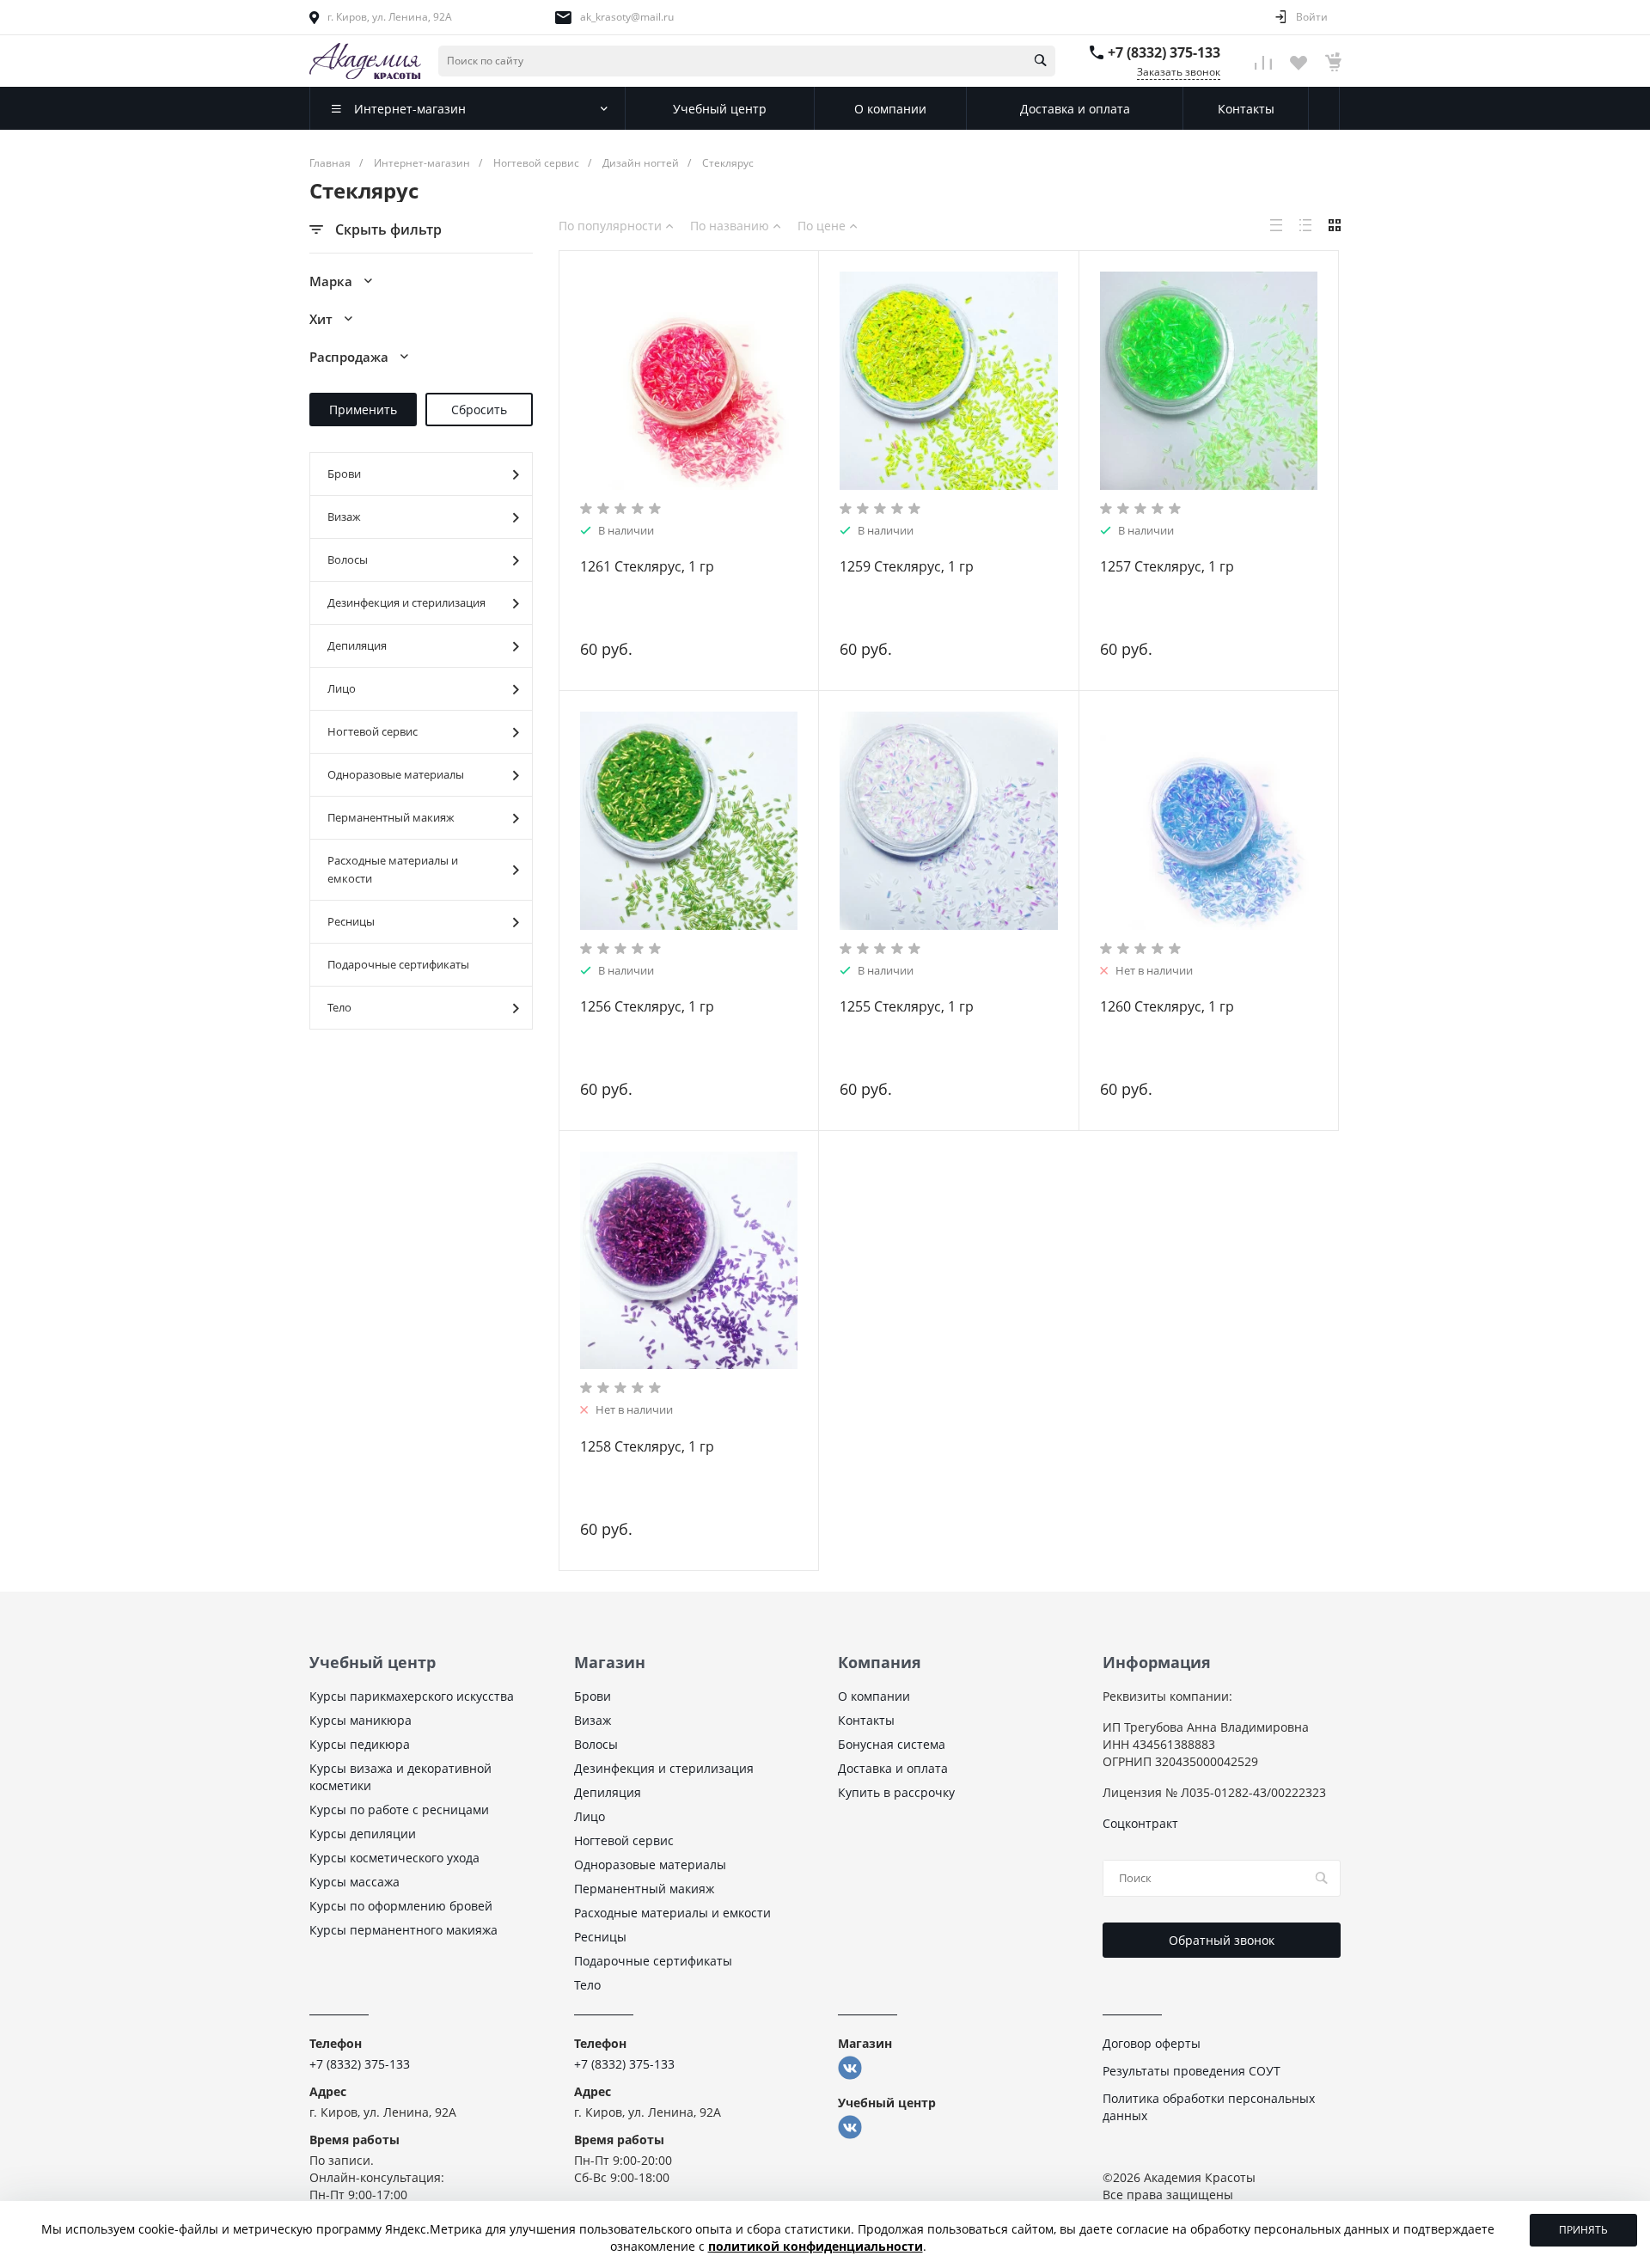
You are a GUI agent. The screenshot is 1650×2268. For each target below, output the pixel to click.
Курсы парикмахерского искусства (412, 1696)
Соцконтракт (1140, 1823)
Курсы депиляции (363, 1834)
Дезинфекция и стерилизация (406, 602)
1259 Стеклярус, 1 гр (907, 566)
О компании (874, 1696)
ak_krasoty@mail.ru (627, 17)
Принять (1583, 2230)
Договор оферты (1152, 2043)
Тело (339, 1007)
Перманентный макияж (391, 817)
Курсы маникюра (361, 1720)
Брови (344, 474)
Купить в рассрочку (896, 1792)
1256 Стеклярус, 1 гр (647, 1006)
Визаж (344, 517)
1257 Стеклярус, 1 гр (1167, 566)
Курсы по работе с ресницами (399, 1810)
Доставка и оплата (893, 1768)
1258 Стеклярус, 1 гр (647, 1446)
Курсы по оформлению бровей (401, 1906)
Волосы (348, 559)
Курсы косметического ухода (394, 1858)
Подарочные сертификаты (398, 964)
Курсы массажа (354, 1882)
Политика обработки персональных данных (1209, 2107)
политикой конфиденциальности (816, 2246)
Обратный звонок (1222, 1940)
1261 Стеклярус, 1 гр (647, 566)
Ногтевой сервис (373, 731)
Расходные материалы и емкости (393, 869)
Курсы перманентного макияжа (403, 1930)
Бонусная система (892, 1744)
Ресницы (351, 921)
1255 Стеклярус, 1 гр (907, 1006)
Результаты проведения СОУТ (1192, 2071)
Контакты (866, 1720)
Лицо (342, 688)
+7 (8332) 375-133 (1164, 52)
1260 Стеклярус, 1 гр (1167, 1006)
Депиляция (357, 645)
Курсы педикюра (360, 1744)
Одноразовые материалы (396, 774)
